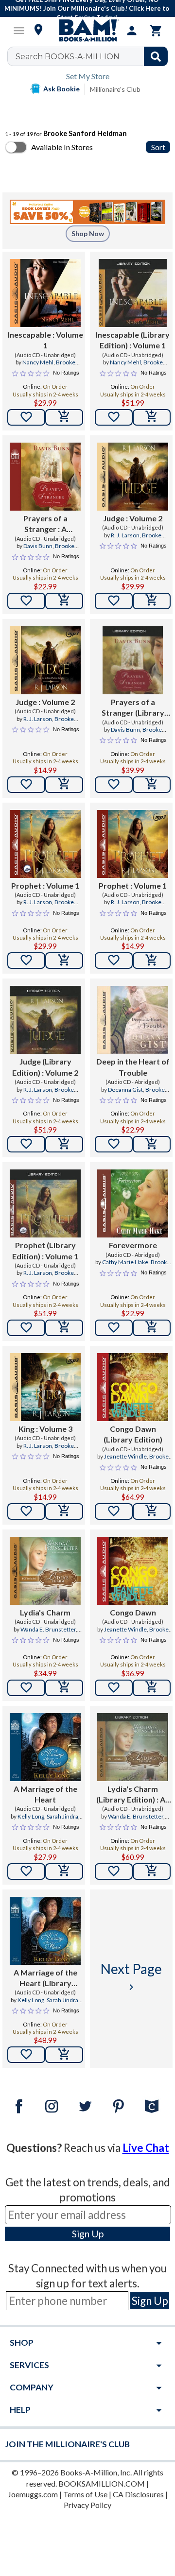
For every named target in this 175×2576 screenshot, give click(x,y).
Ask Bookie (61, 89)
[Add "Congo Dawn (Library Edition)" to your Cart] (152, 1511)
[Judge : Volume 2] (133, 477)
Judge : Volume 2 (133, 518)
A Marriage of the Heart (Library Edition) (45, 1978)
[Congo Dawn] (133, 1571)
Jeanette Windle (125, 1456)
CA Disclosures (138, 2494)
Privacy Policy (87, 2505)
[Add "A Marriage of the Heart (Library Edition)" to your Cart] (64, 2055)
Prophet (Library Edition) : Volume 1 (45, 1250)
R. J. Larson (125, 535)
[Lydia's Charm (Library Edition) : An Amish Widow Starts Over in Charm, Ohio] (133, 1747)
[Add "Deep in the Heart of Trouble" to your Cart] (152, 1144)
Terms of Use (85, 2494)
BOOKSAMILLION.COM (102, 2483)
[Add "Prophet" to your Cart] (64, 961)
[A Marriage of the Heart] (45, 1747)
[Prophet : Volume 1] (45, 844)
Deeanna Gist (125, 1090)
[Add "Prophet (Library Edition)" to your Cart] (64, 1328)
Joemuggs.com (33, 2494)
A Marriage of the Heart (45, 1794)
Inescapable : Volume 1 (45, 340)
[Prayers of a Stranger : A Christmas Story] (45, 477)
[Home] (87, 31)
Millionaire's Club (115, 89)
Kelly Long (31, 1816)
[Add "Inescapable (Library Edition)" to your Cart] (152, 417)
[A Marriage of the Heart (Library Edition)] (45, 1931)
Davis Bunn (38, 546)
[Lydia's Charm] (45, 1571)
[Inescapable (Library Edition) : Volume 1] (133, 293)
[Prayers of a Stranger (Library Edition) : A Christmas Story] (133, 660)
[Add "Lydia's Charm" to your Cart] (64, 1688)
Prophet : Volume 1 (45, 885)
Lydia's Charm (45, 1612)
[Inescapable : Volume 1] (45, 293)
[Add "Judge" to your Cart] (152, 601)
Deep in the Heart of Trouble (133, 1067)
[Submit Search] (156, 56)
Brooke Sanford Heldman (49, 366)
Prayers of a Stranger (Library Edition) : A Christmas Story (133, 708)
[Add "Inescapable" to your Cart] (64, 417)
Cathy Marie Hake (125, 1262)
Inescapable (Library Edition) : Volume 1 (133, 340)
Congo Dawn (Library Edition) (133, 1434)
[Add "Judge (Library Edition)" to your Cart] (64, 1144)
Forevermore (133, 1245)
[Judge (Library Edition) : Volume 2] (45, 1020)
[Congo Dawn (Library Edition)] (133, 1387)
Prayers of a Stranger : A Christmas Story (45, 524)
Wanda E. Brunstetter (48, 1629)
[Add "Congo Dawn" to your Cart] (152, 1688)
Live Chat (146, 2148)
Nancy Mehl (38, 362)
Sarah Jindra (62, 1816)
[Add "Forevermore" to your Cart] (152, 1328)
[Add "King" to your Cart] (64, 1511)
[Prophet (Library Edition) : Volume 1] (45, 1203)
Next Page (131, 1977)
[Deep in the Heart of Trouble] (133, 1020)
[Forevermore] (133, 1203)
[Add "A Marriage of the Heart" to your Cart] (64, 1872)
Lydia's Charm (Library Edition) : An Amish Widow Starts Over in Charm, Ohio (133, 1795)
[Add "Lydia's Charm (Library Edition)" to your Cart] (152, 1872)
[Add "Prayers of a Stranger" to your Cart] (64, 601)
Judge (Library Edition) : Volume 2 (45, 1067)
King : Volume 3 (45, 1429)
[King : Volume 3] (45, 1387)
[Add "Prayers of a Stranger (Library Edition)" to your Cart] (152, 785)
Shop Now (88, 233)
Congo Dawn (133, 1612)
